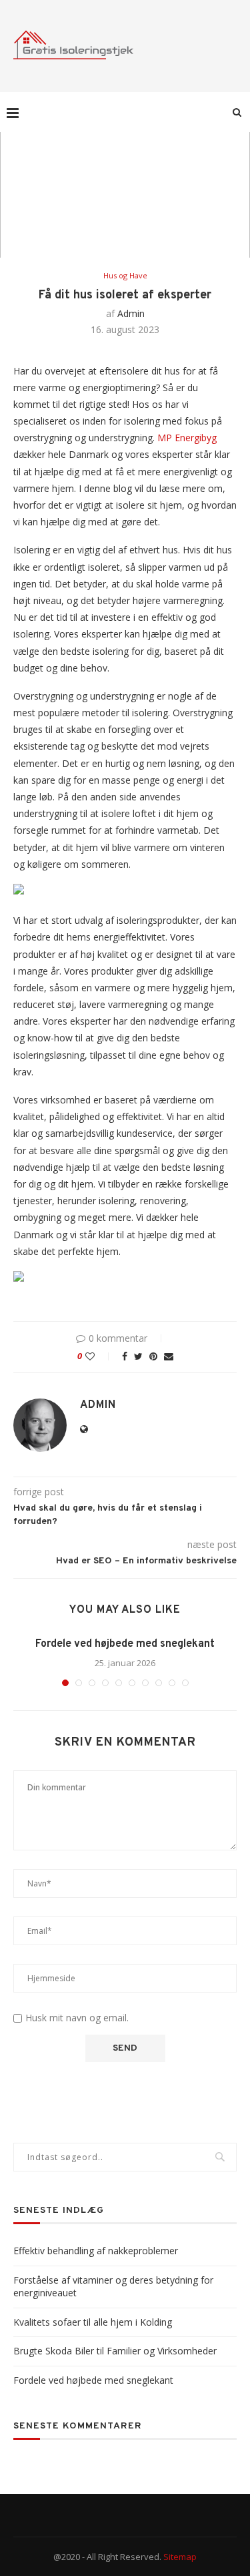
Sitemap (180, 2557)
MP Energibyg (187, 438)
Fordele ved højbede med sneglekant (125, 1644)
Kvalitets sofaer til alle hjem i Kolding (93, 2322)
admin (131, 313)
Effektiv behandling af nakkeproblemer (96, 2251)
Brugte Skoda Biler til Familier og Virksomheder (115, 2351)
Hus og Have (125, 275)
